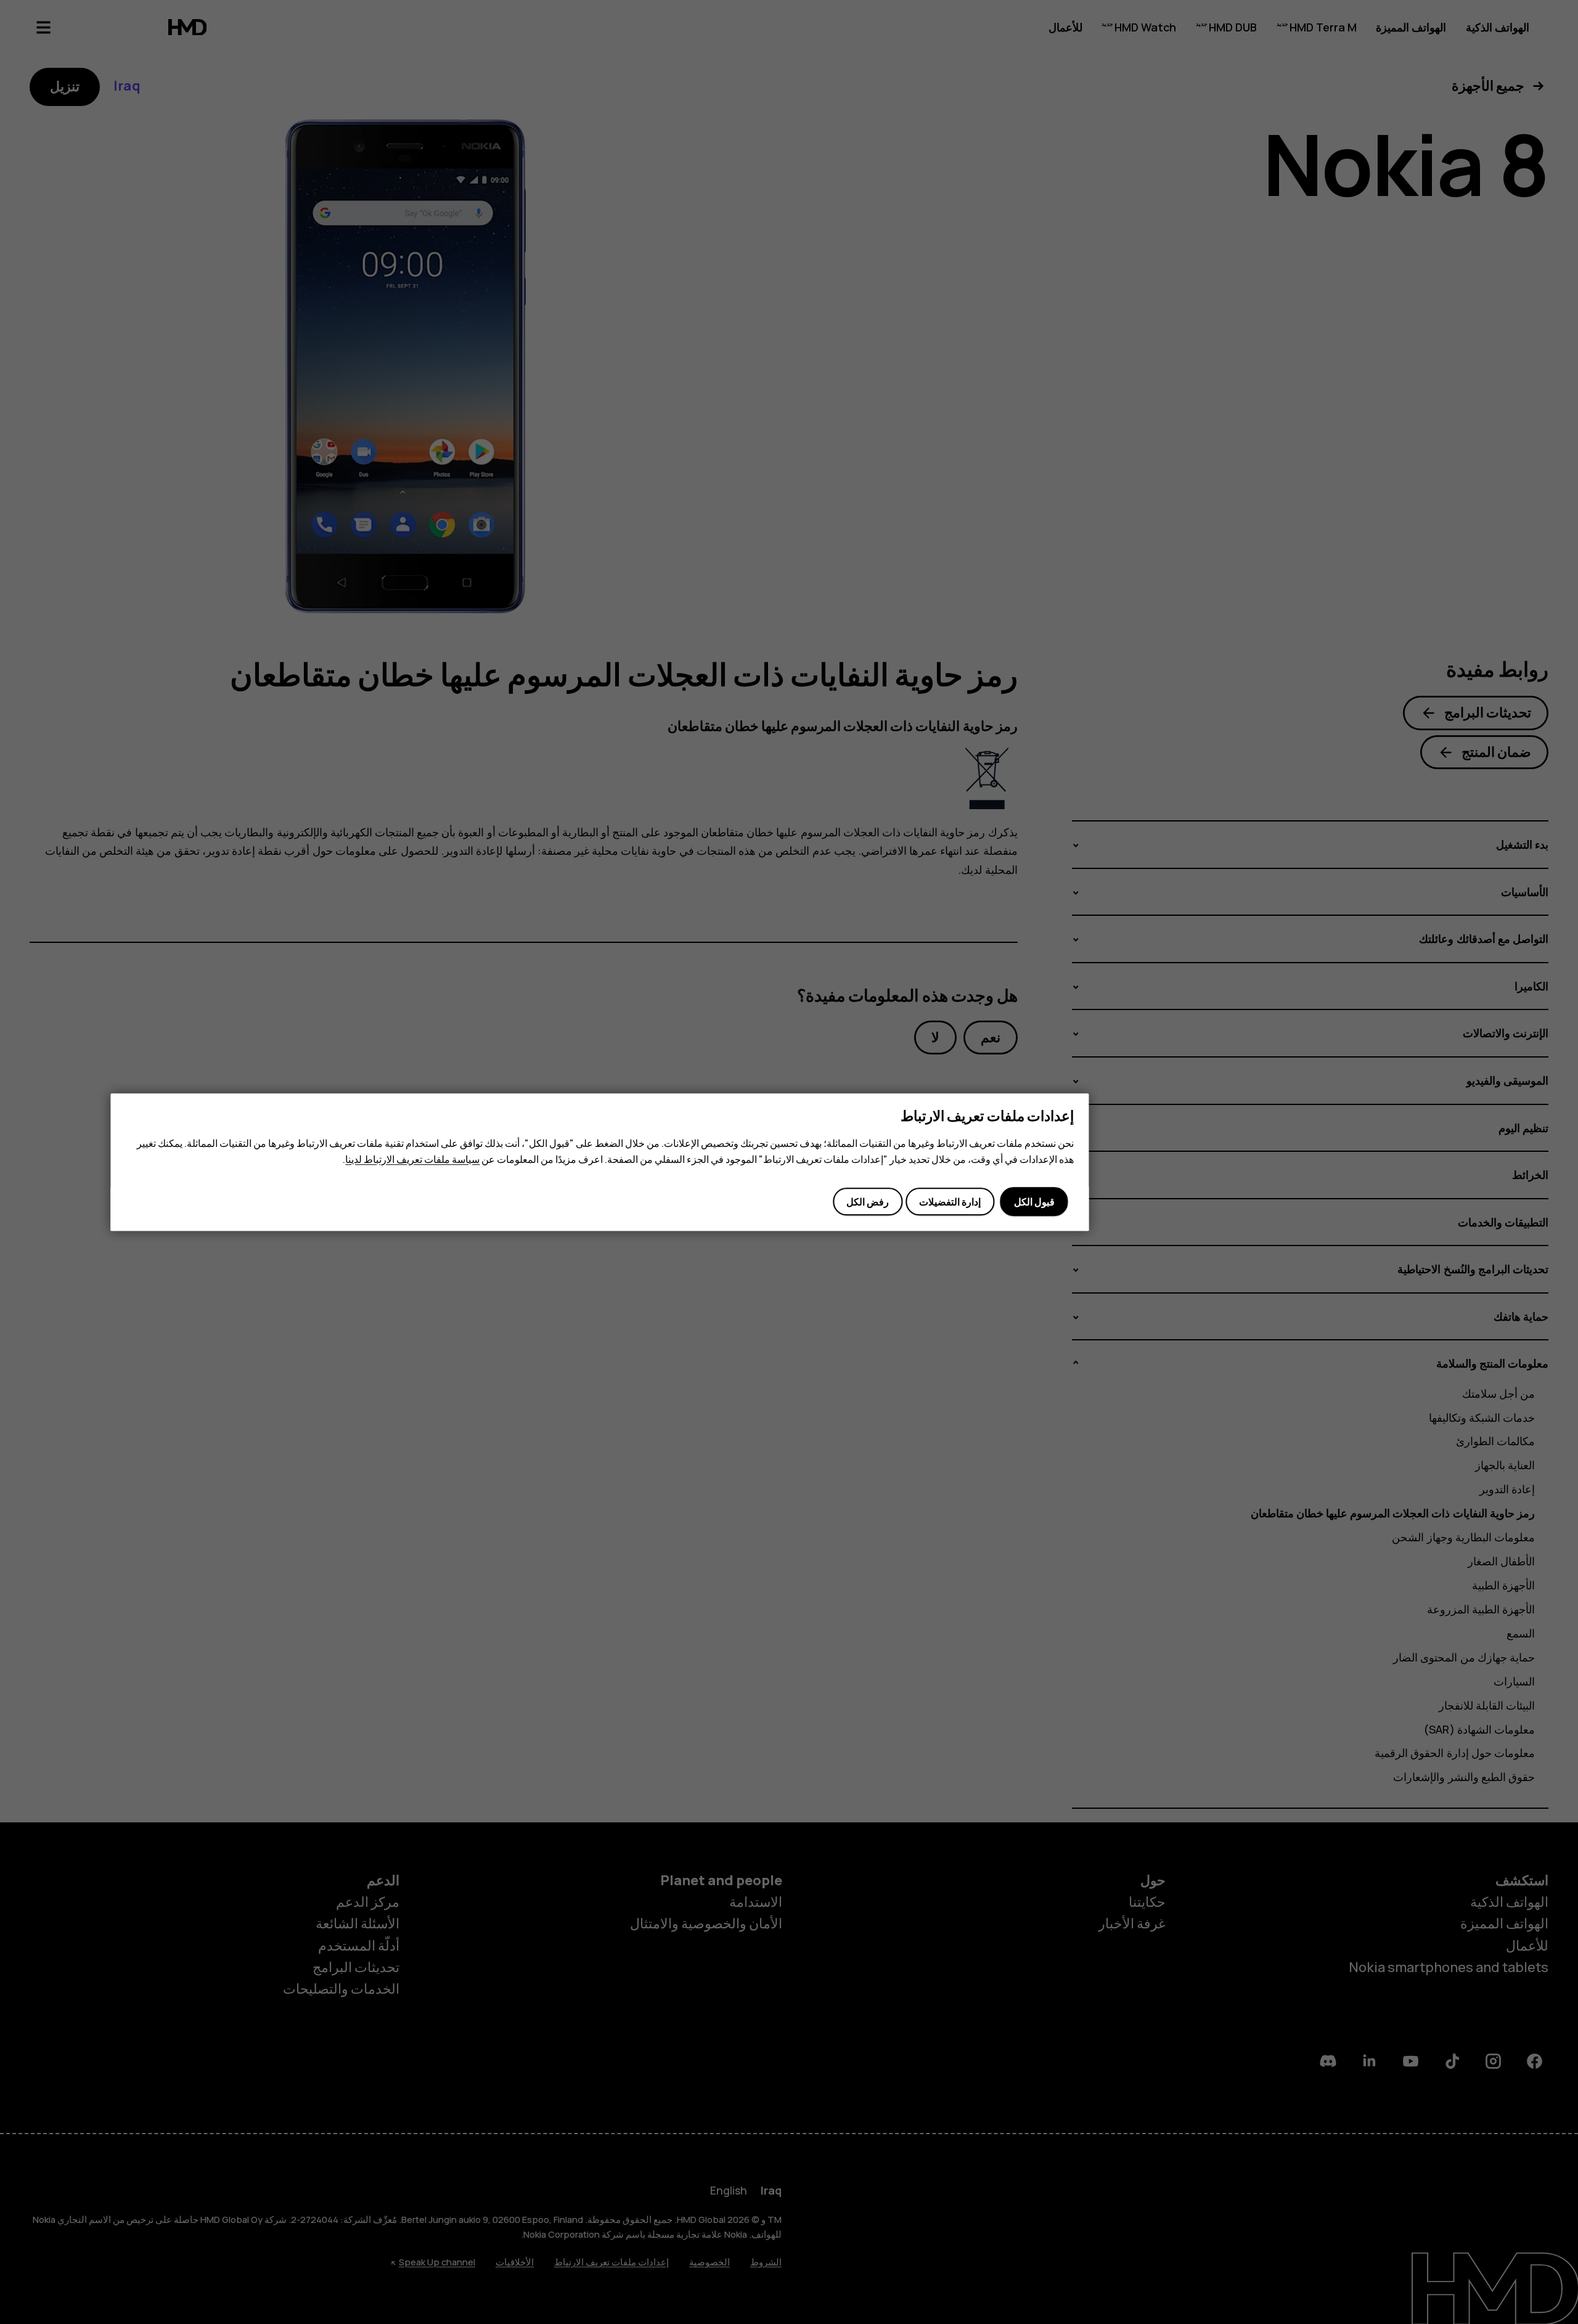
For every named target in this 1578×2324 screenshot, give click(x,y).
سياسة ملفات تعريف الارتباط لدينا (412, 1159)
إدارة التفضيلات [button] (950, 1202)
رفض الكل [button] (868, 1202)
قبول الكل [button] (1034, 1202)
